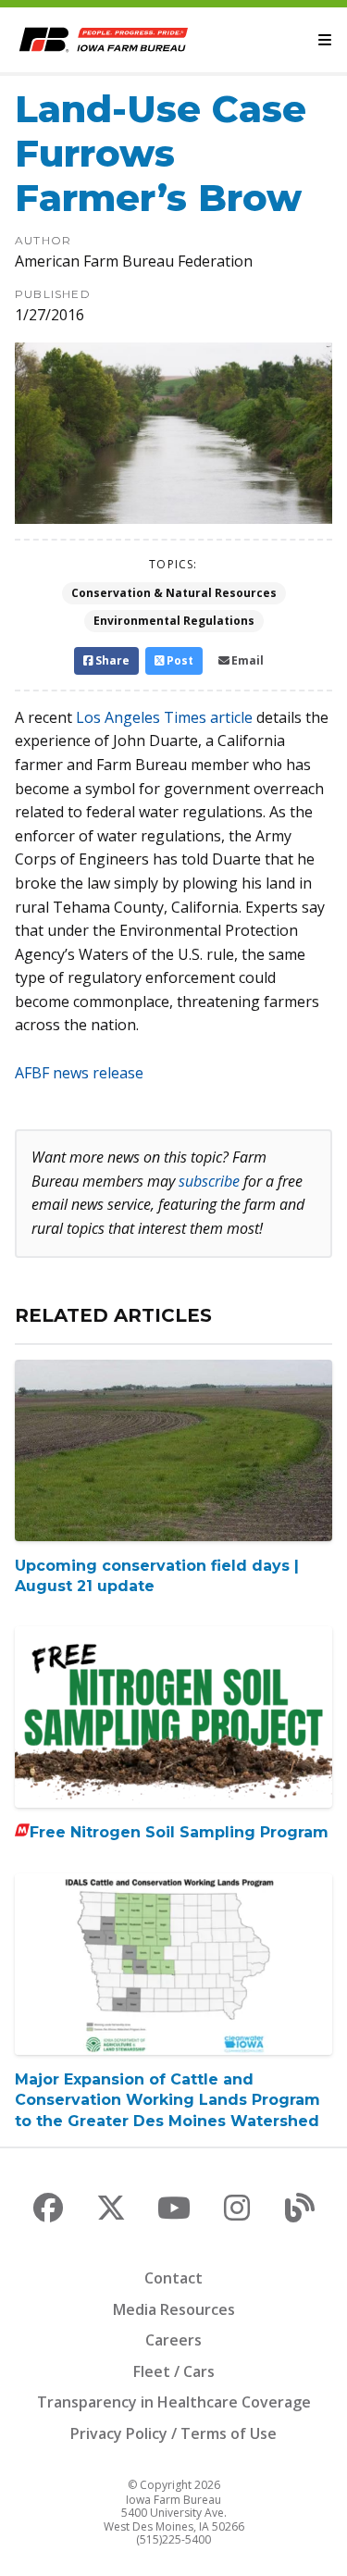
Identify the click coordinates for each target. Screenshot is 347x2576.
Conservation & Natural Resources (174, 593)
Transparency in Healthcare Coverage (174, 2402)
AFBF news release (79, 1073)
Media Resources (174, 2309)
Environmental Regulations (174, 621)
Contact (173, 2278)
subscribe (209, 1181)
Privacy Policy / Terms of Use (173, 2433)
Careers (173, 2340)
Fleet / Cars (174, 2371)
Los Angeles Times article (164, 717)
